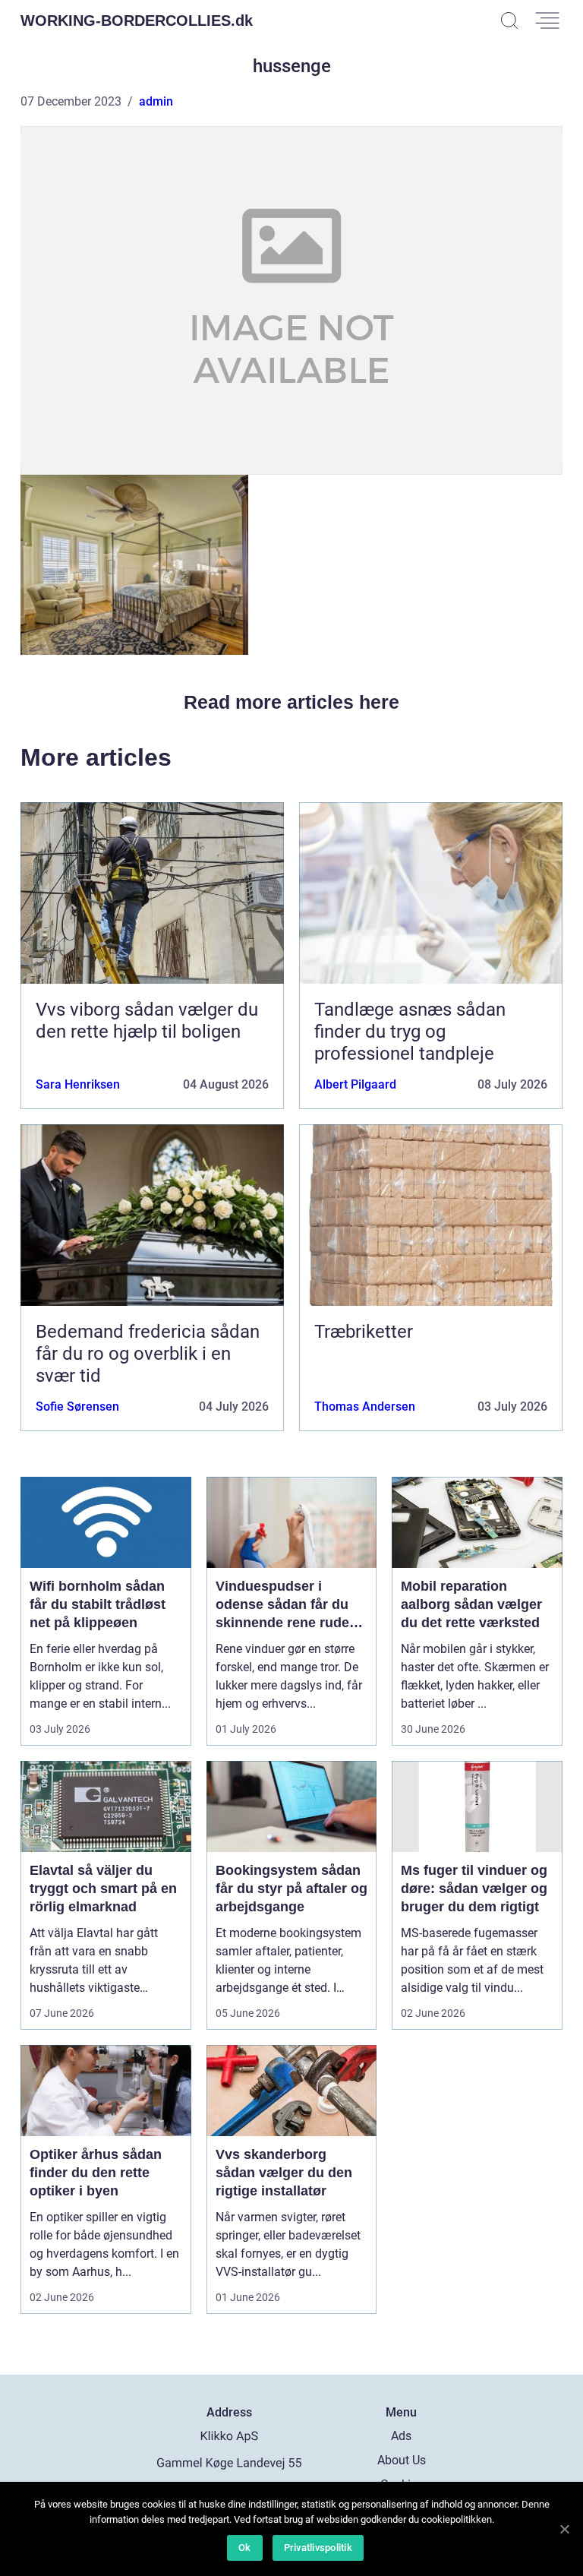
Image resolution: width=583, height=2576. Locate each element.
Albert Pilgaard (355, 1084)
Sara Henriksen (78, 1084)
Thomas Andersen (365, 1407)
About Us (402, 2460)
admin (156, 101)
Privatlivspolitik (318, 2548)
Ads (401, 2436)
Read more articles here (291, 702)
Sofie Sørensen (77, 1407)
